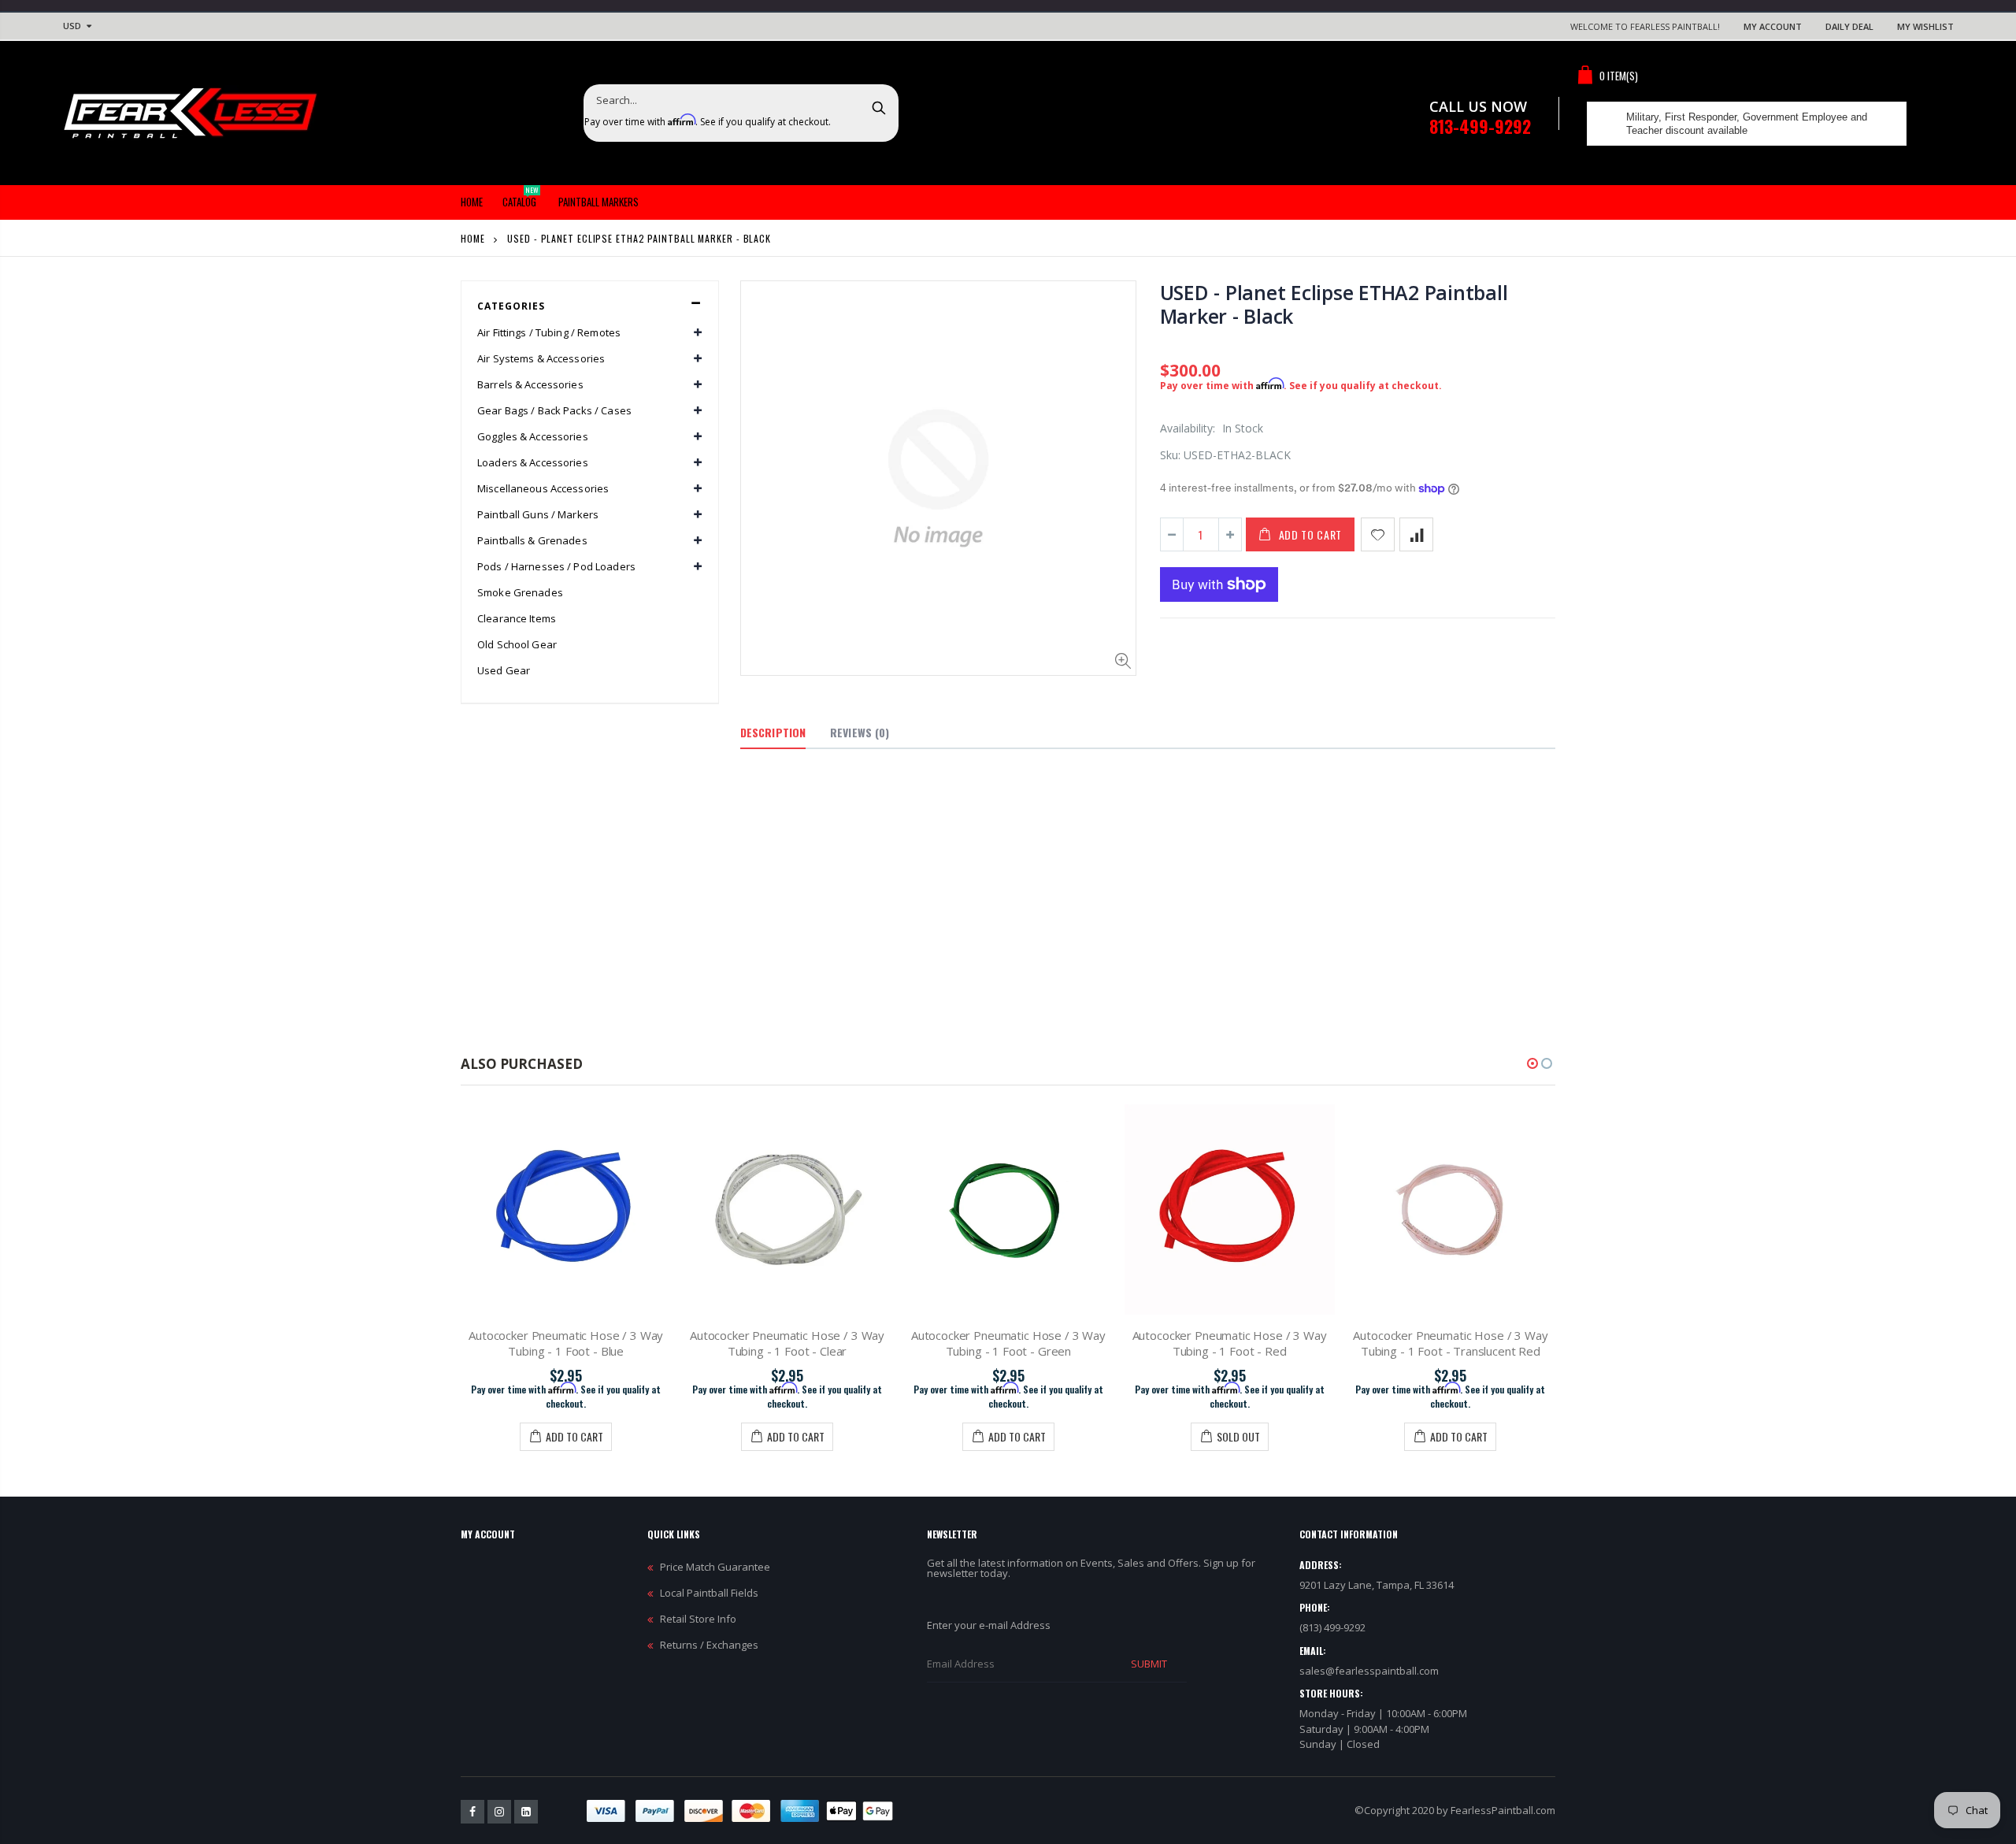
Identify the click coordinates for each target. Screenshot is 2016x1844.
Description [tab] (773, 732)
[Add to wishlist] (1378, 534)
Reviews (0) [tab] (860, 732)
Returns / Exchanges (709, 1645)
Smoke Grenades (520, 592)
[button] (1532, 1063)
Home (473, 238)
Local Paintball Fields (709, 1593)
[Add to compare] (1416, 534)
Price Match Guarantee (715, 1567)
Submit (1149, 1664)
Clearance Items (517, 618)
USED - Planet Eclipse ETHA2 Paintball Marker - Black (1334, 304)
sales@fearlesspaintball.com (1369, 1671)
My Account (1773, 26)
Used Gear (504, 670)
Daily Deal (1849, 26)
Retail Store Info (698, 1619)
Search (878, 107)
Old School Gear (517, 644)
